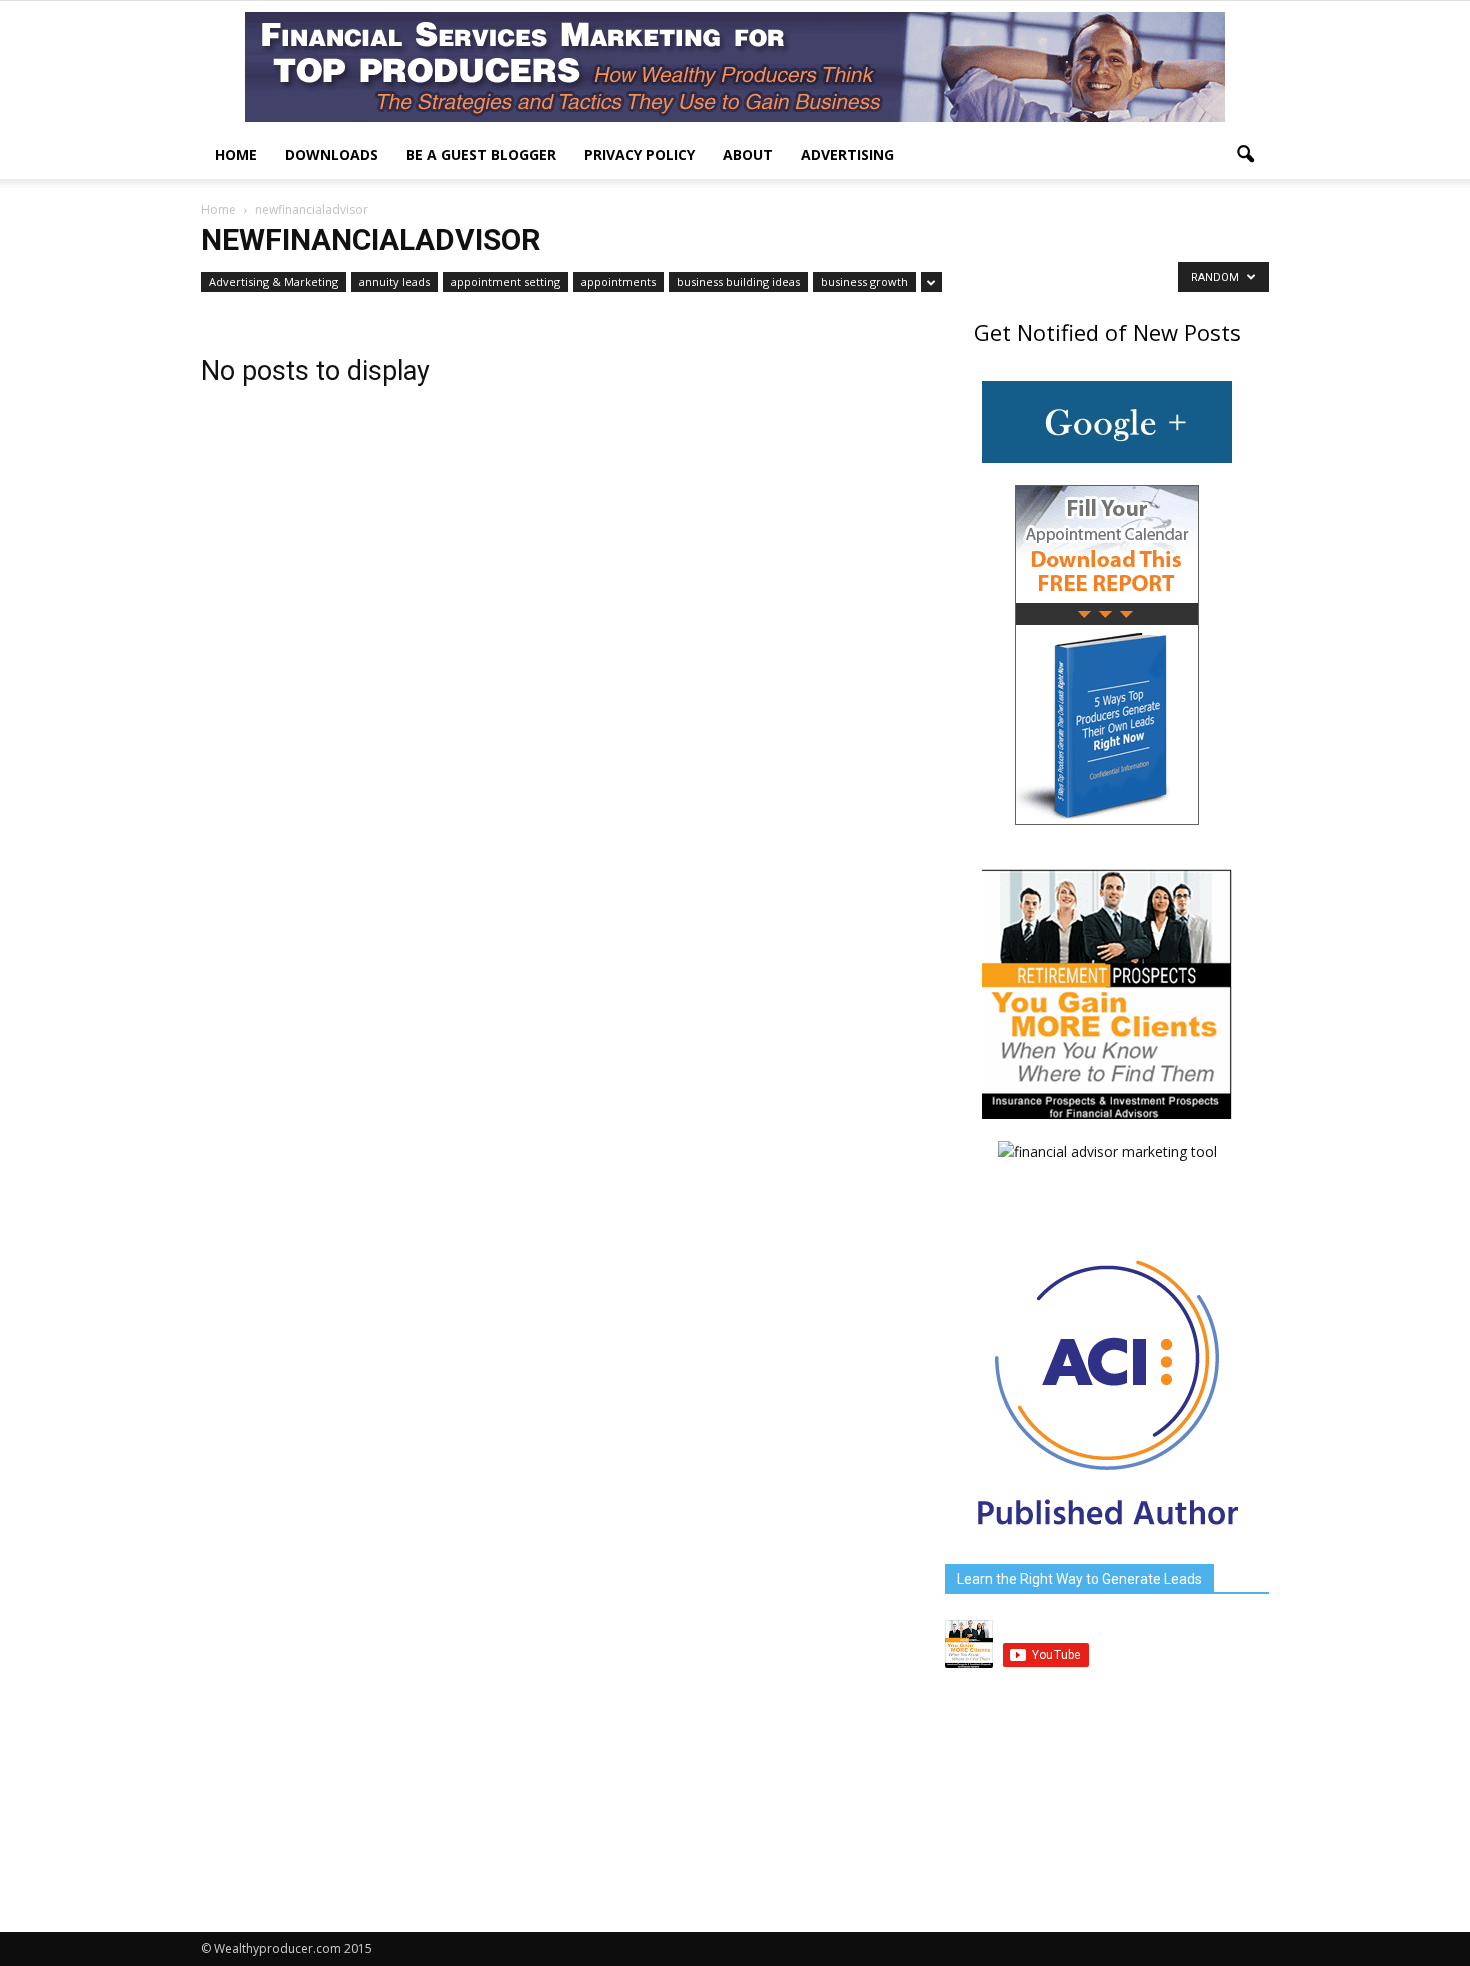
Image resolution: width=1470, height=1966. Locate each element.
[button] (1245, 155)
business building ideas (738, 281)
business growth (864, 281)
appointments (618, 281)
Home (236, 154)
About (748, 154)
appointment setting (505, 281)
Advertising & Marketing (273, 281)
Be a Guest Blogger (481, 154)
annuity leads (394, 281)
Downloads (331, 154)
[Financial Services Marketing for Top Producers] (735, 67)
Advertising (847, 154)
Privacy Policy (639, 154)
